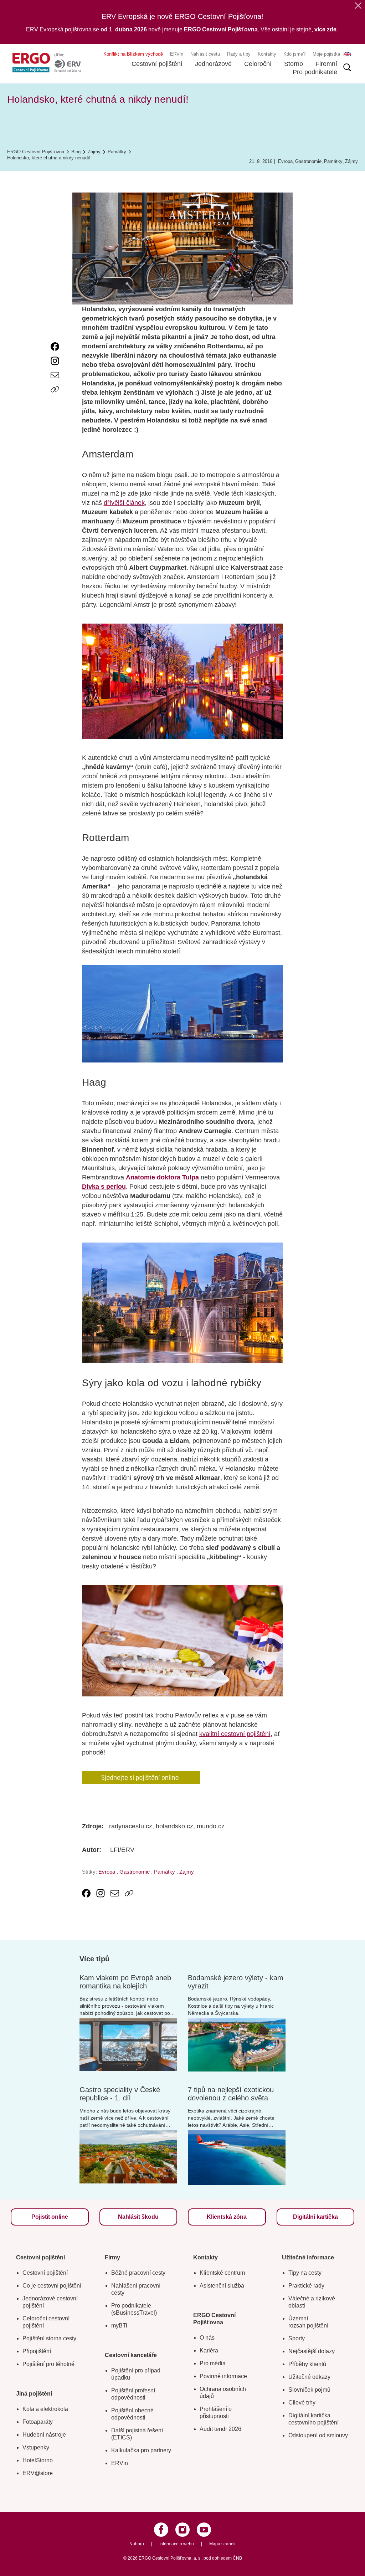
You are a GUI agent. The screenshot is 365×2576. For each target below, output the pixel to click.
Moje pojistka (326, 54)
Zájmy (351, 161)
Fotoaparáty (38, 2422)
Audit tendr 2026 (220, 2429)
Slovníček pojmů (309, 2390)
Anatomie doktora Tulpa (163, 1177)
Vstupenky (36, 2447)
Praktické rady (306, 2286)
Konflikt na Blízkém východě (133, 54)
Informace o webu (177, 2544)
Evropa (285, 161)
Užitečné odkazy (309, 2377)
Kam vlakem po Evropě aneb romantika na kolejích (125, 1982)
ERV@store (38, 2473)
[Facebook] (161, 2530)
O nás (207, 2338)
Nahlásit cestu (205, 54)
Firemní (326, 64)
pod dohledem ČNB (223, 2558)
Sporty (297, 2338)
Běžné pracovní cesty (138, 2273)
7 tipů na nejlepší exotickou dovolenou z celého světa (231, 2094)
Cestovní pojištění (157, 64)
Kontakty (267, 54)
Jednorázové (213, 64)
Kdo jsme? (294, 54)
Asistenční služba (222, 2286)
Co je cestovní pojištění (52, 2286)
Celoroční (258, 64)
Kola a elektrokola (45, 2409)
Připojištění (37, 2351)
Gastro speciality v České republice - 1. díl (120, 2094)
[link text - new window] (55, 347)
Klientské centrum (222, 2273)
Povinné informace (223, 2376)
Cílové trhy (302, 2403)
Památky (333, 161)
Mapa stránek (222, 2544)
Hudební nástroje (44, 2435)
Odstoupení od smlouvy (318, 2435)
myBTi (119, 2326)
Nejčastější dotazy (312, 2351)
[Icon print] (55, 404)
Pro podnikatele (315, 72)
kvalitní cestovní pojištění (235, 1734)
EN (347, 54)
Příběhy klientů (307, 2364)
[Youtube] (204, 2530)
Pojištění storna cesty (49, 2338)
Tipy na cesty (305, 2273)
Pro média (213, 2363)
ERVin (177, 54)
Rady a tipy (239, 54)
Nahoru (137, 2544)
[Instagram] (182, 2530)
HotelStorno (38, 2460)
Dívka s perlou (104, 1187)
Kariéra (209, 2350)
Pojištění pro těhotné (48, 2364)
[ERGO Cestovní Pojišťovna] (47, 63)
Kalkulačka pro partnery (141, 2450)
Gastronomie (308, 161)
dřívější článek (124, 503)
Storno (294, 64)
